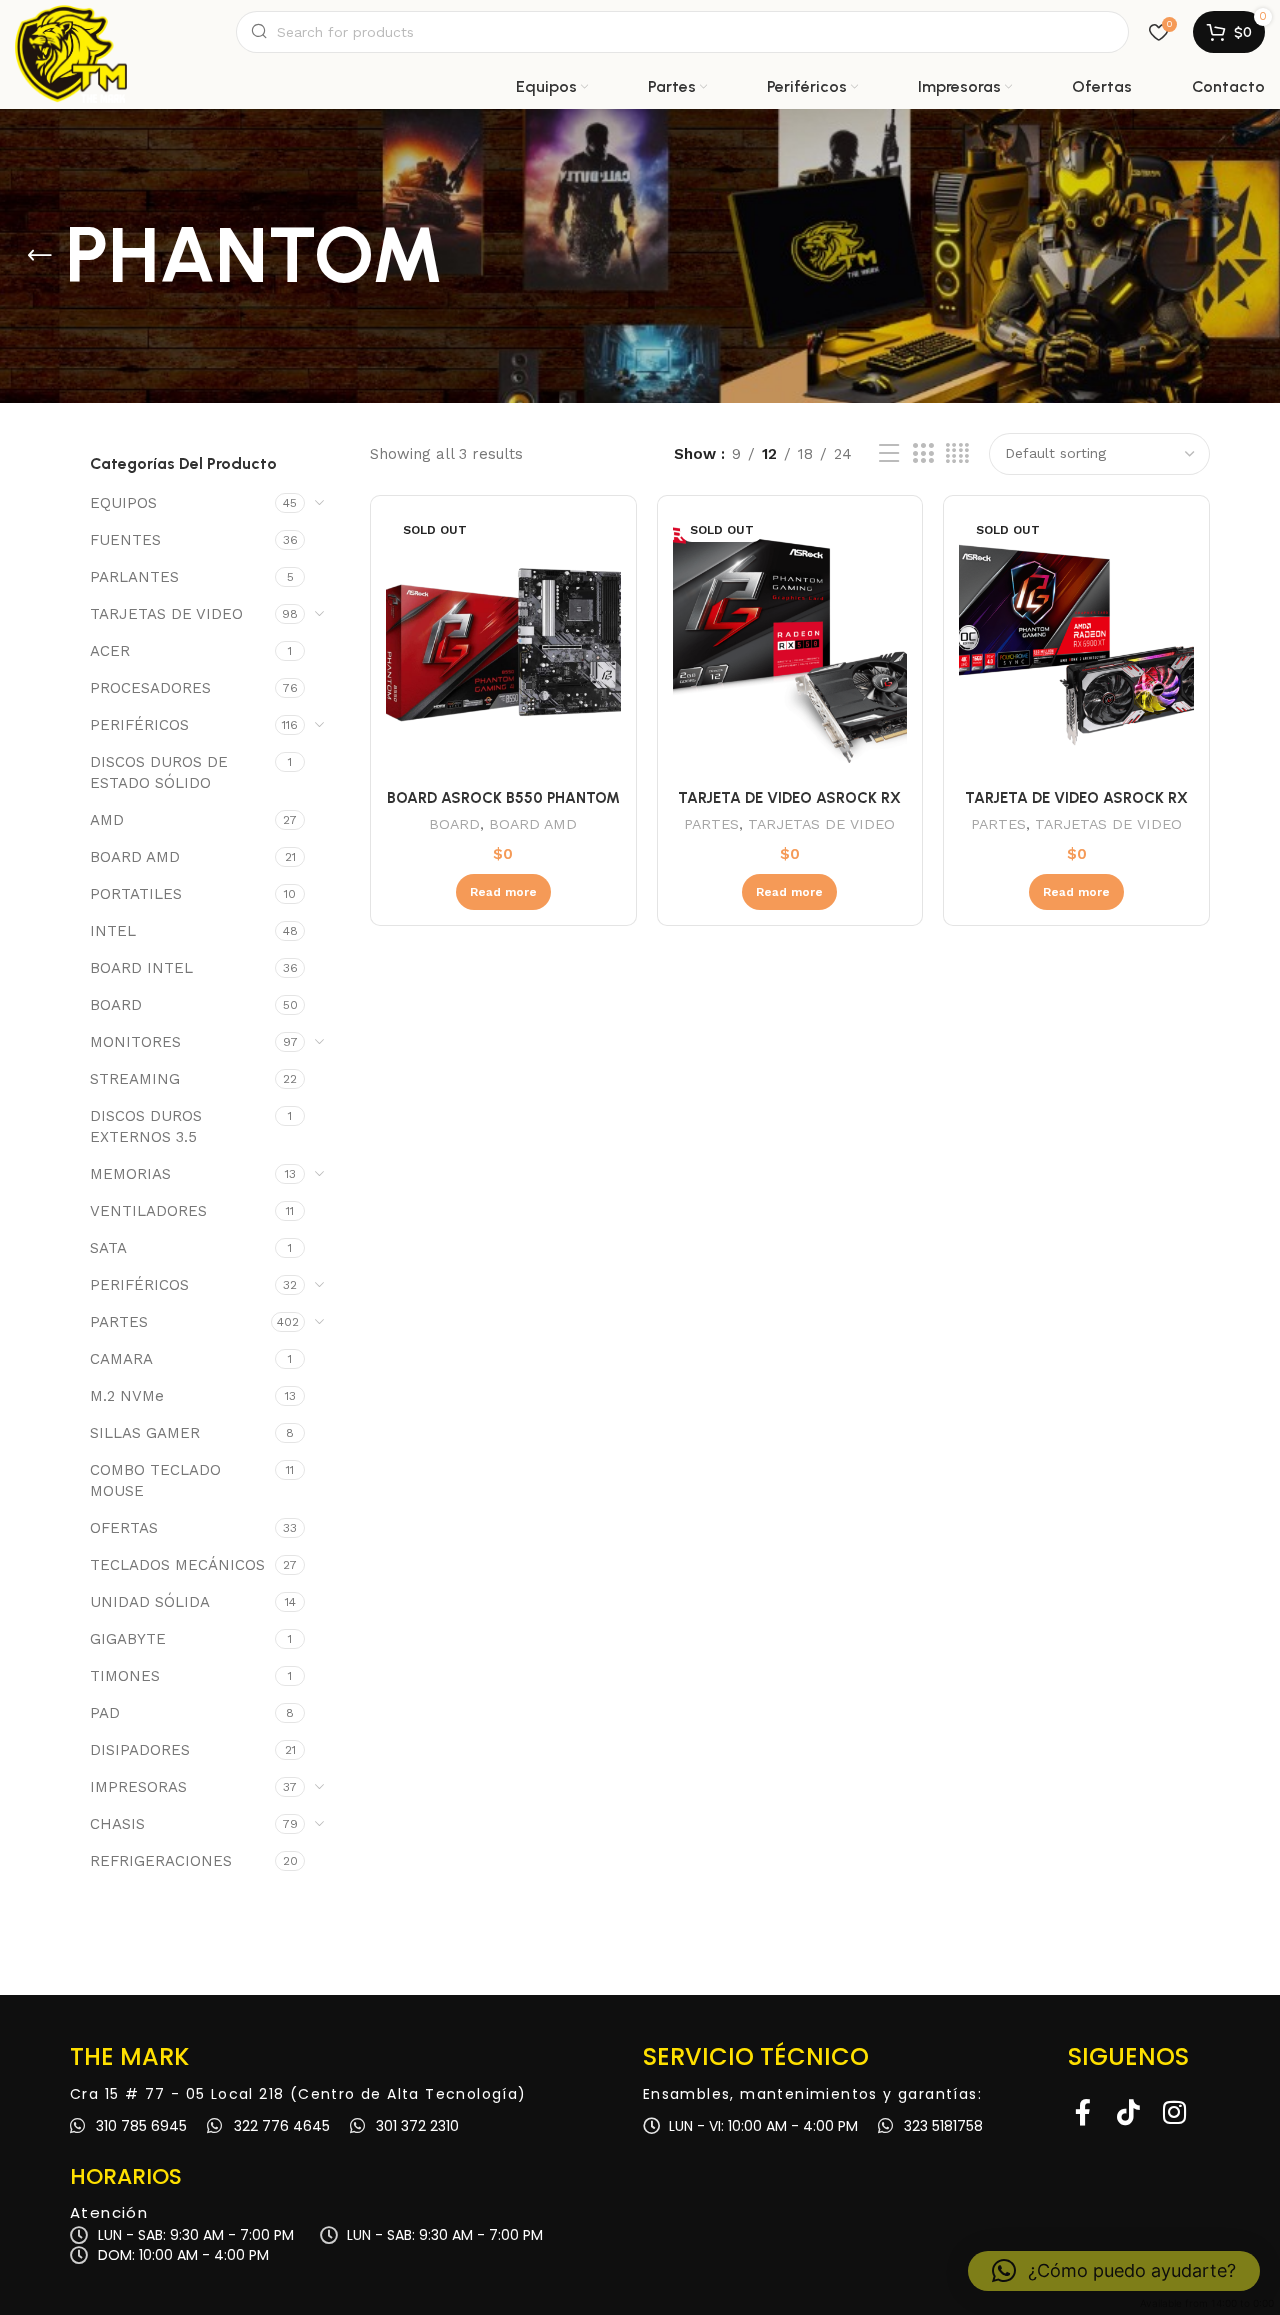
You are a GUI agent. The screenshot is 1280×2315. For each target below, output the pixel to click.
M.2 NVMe (127, 1396)
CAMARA (121, 1359)
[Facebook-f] (1083, 2112)
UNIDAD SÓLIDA (150, 1602)
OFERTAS (124, 1528)
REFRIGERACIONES (161, 1861)
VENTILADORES (148, 1211)
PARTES (119, 1322)
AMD (107, 820)
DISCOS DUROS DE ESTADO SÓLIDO (159, 772)
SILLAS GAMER (145, 1433)
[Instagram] (1175, 2112)
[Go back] (40, 256)
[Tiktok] (1129, 2112)
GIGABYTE (128, 1639)
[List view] (889, 454)
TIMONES (125, 1676)
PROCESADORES (150, 688)
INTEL (113, 931)
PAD (105, 1713)
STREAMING (135, 1079)
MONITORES (135, 1042)
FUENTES (125, 540)
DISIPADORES (140, 1750)
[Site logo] (71, 32)
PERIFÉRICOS (139, 725)
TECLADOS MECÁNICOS (177, 1565)
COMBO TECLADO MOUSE (155, 1480)
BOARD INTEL (141, 968)
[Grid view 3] (923, 454)
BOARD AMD (135, 857)
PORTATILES (136, 894)
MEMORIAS (130, 1174)
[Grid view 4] (957, 454)
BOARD (116, 1005)
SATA (108, 1248)
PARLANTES (134, 577)
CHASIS (117, 1824)
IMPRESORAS (138, 1787)
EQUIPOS (123, 503)
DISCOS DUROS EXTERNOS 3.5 (146, 1126)
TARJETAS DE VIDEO (166, 614)
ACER (110, 651)
